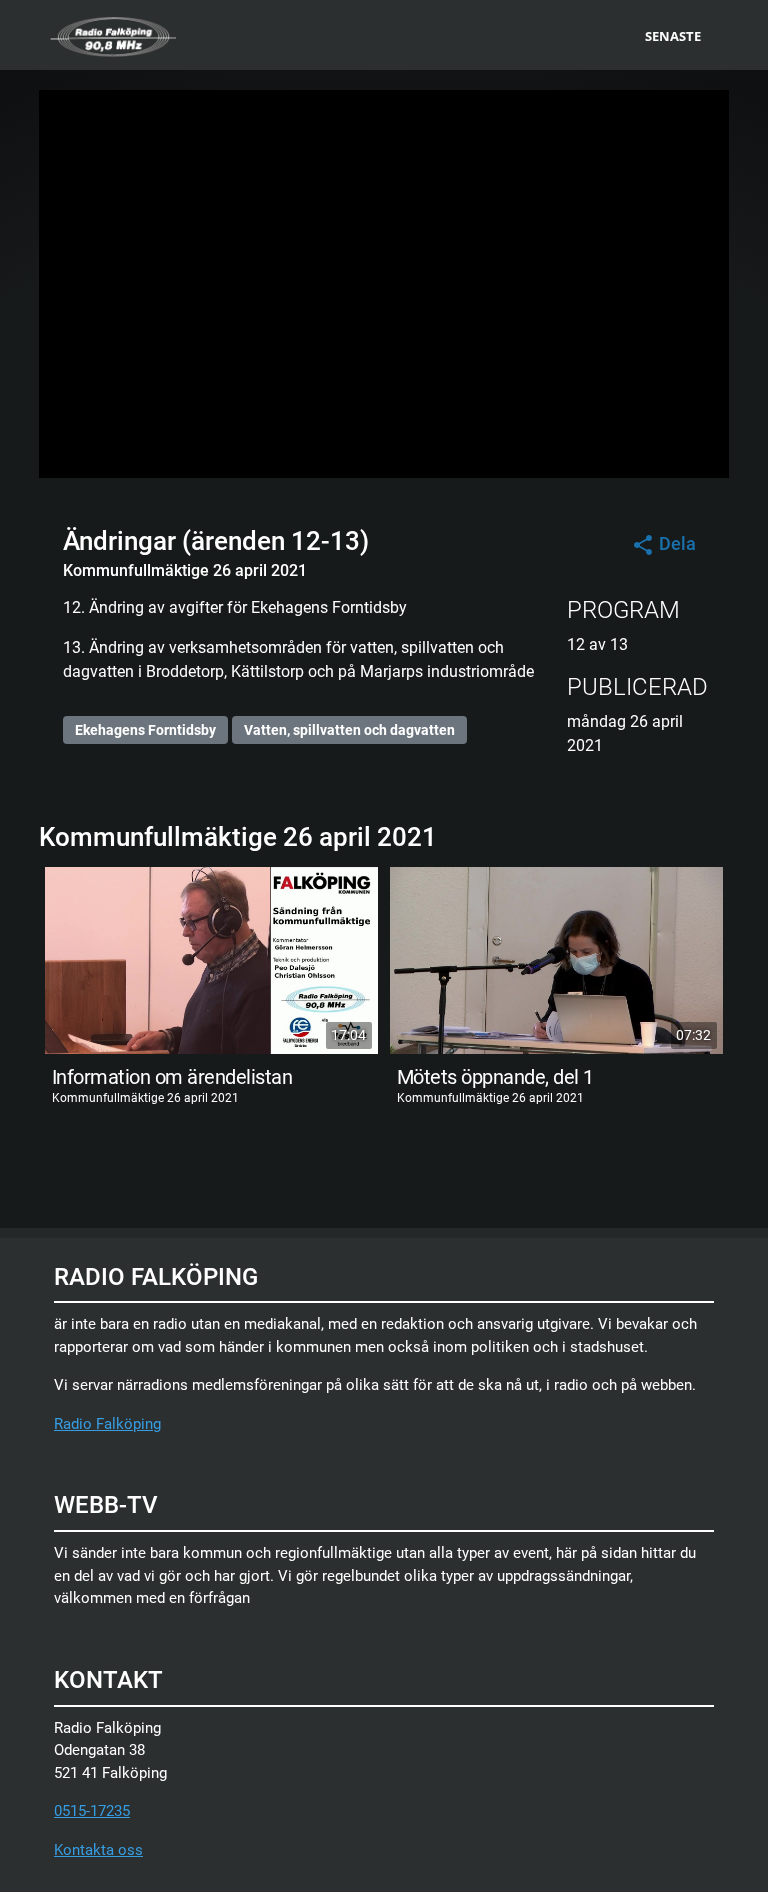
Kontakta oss (98, 1850)
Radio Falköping (107, 1424)
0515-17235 (92, 1811)
